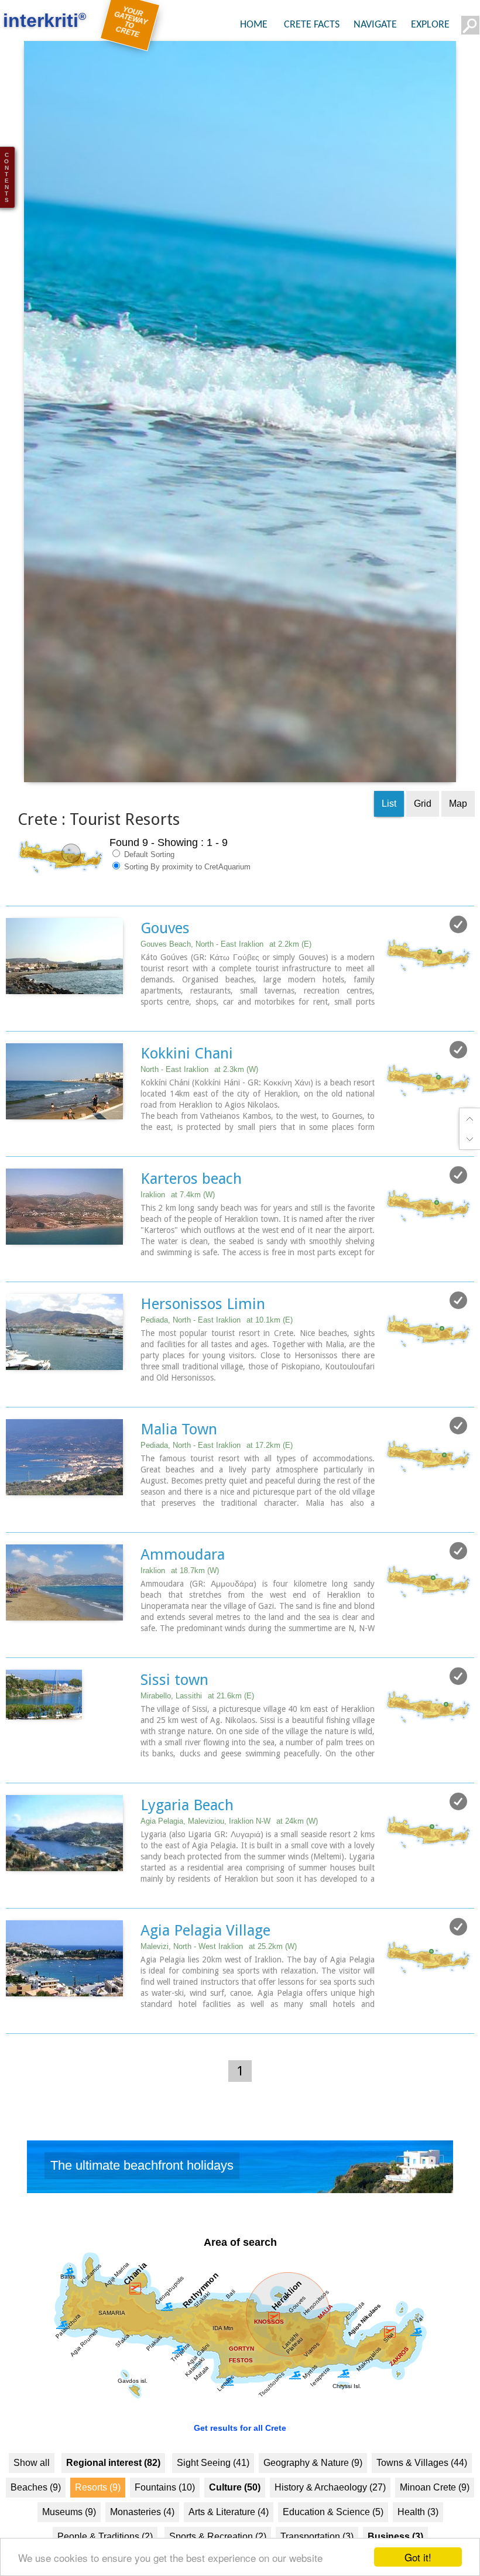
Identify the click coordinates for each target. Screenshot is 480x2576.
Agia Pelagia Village (205, 1962)
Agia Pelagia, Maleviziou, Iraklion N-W (229, 1853)
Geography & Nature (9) (313, 2494)
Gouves (165, 960)
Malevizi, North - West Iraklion (219, 1978)
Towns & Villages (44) (422, 2494)
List (389, 835)
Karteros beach (191, 1210)
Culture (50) (235, 2518)
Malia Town (179, 1461)
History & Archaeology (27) (330, 2518)
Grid (423, 835)
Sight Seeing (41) (213, 2494)
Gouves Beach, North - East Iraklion (226, 976)
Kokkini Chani (187, 1085)
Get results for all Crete (240, 2459)
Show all (32, 2494)
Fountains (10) (165, 2518)
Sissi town (174, 1711)
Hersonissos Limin (203, 1335)
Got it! (418, 2557)
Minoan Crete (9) (435, 2518)
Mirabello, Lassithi (197, 1727)
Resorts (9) (98, 2518)
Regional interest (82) (113, 2494)
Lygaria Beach (187, 1837)
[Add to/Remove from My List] (458, 956)
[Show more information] (12, 1045)
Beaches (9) (36, 2518)
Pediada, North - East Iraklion (217, 1352)
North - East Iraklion (199, 1101)
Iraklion (178, 1226)
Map (458, 835)
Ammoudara (183, 1586)
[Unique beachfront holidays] (240, 2201)
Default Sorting (148, 886)
